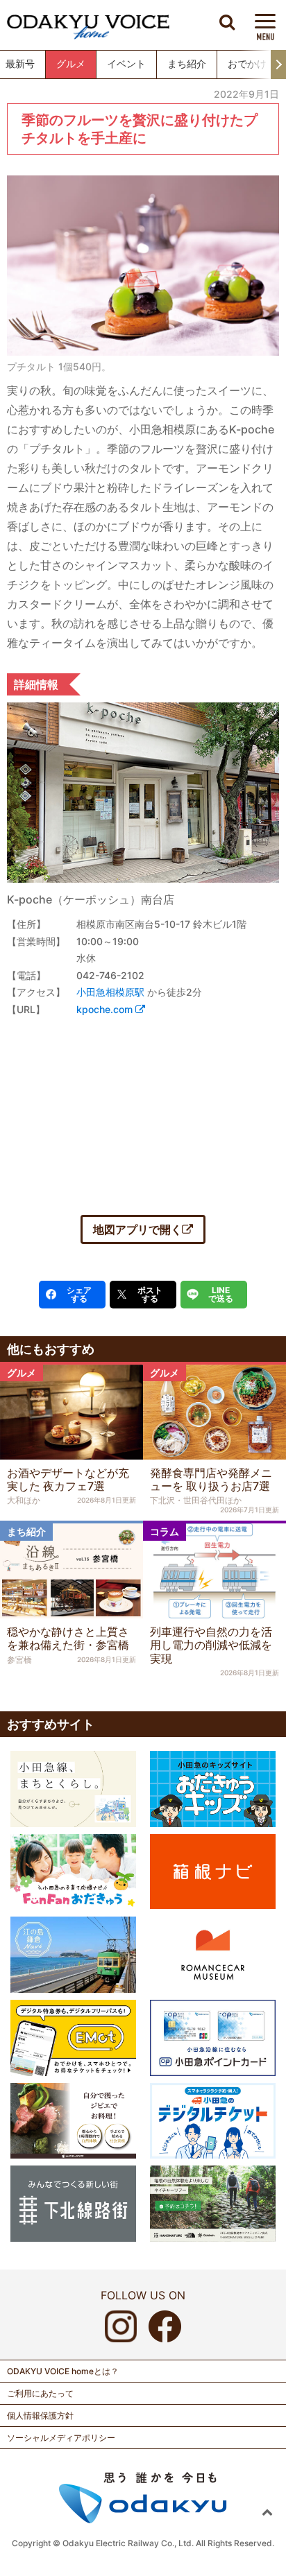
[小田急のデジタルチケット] (213, 2120)
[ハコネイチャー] (213, 2202)
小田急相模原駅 (110, 992)
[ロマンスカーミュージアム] (213, 1953)
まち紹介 (187, 64)
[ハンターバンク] (73, 2120)
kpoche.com (106, 1009)
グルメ (71, 64)
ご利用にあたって (40, 2393)
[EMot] (73, 2037)
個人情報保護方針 (40, 2415)
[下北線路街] (73, 2202)
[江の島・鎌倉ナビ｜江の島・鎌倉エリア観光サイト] (73, 1953)
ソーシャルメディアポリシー (61, 2438)
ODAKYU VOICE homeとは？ (63, 2371)
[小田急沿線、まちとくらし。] (73, 1788)
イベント (126, 64)
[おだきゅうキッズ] (213, 1788)
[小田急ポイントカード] (213, 2037)
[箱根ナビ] (213, 1870)
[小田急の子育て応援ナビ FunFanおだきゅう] (73, 1871)
